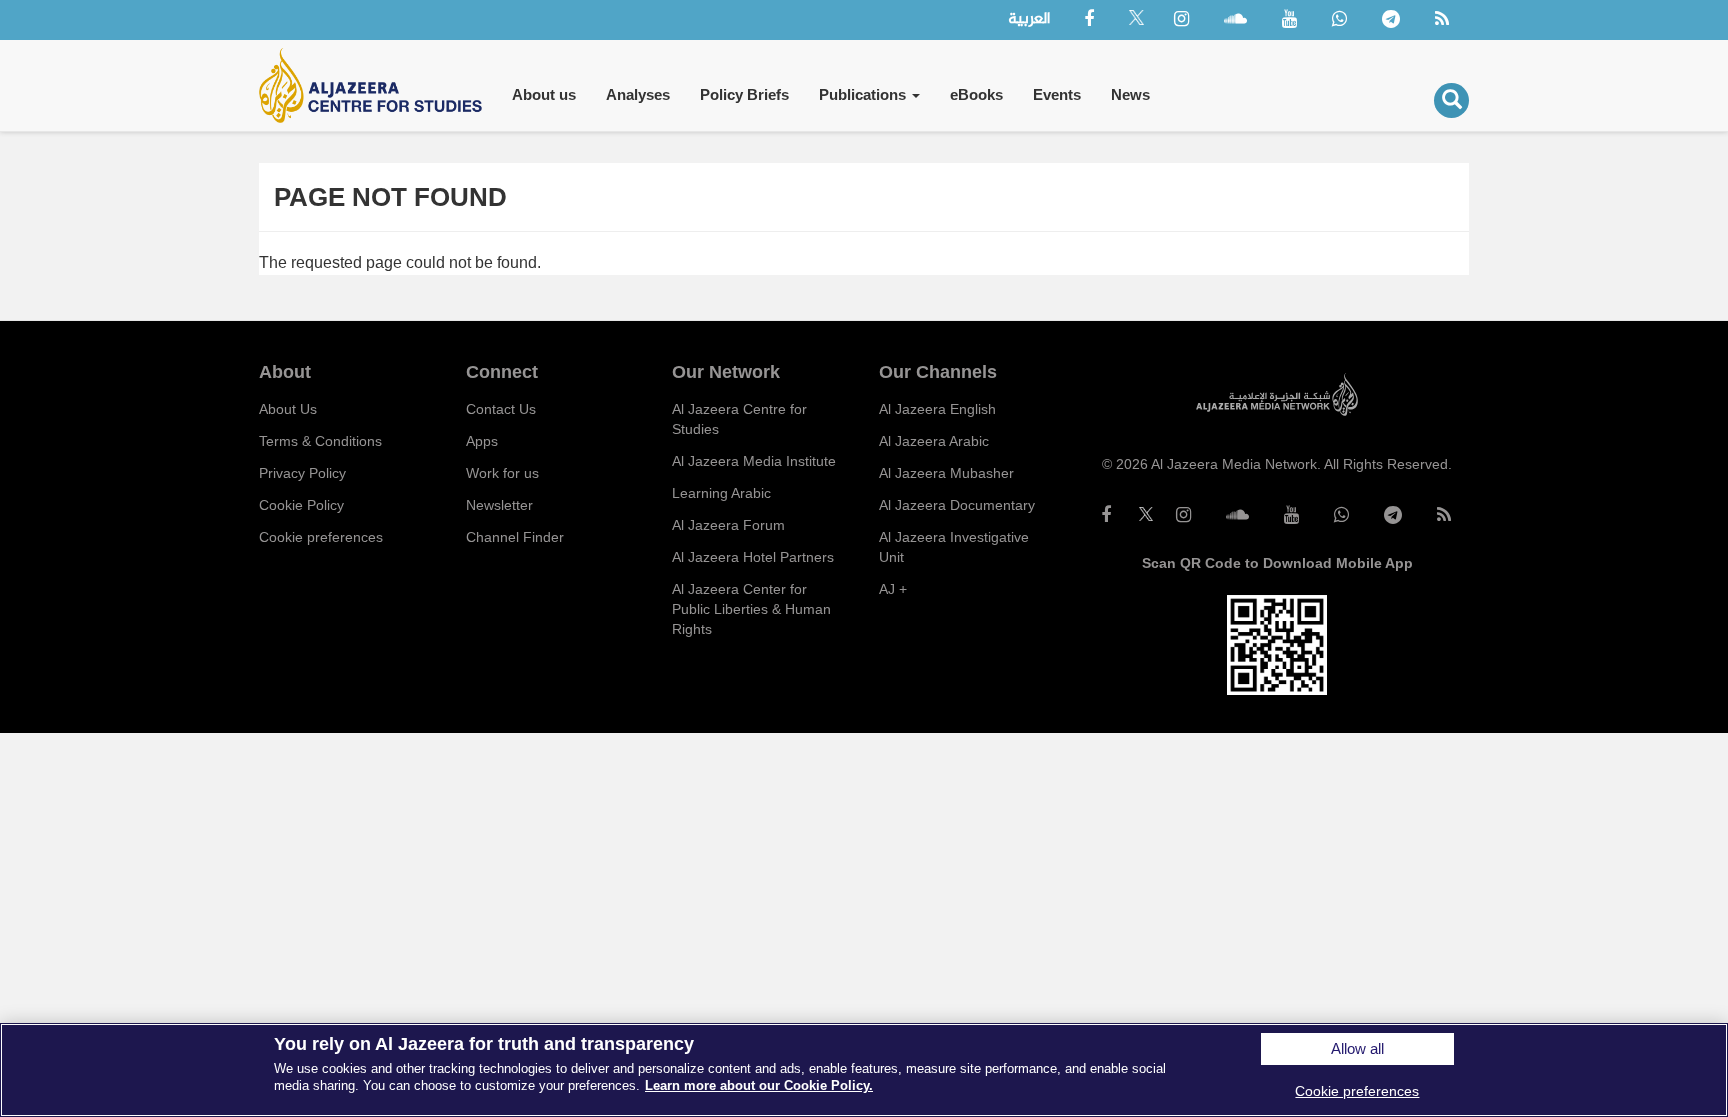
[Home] (378, 85)
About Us (288, 409)
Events (1057, 94)
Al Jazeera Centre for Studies (739, 419)
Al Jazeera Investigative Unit (954, 547)
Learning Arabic (721, 493)
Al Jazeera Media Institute (754, 461)
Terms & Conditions (320, 441)
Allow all (1357, 1049)
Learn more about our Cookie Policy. (759, 1085)
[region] (864, 1070)
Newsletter (499, 505)
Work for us (502, 473)
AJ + (893, 589)
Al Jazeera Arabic (934, 441)
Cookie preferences (321, 537)
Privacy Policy (302, 473)
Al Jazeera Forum (728, 525)
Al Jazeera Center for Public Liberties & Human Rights (751, 609)
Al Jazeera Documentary (957, 505)
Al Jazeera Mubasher (946, 473)
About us (544, 94)
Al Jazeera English (937, 409)
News (1130, 94)
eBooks (976, 94)
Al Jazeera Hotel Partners (753, 557)
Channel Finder (515, 537)
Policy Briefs (744, 94)
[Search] (1451, 100)
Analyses (638, 94)
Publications (864, 94)
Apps (482, 441)
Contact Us (501, 409)
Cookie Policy (301, 505)
